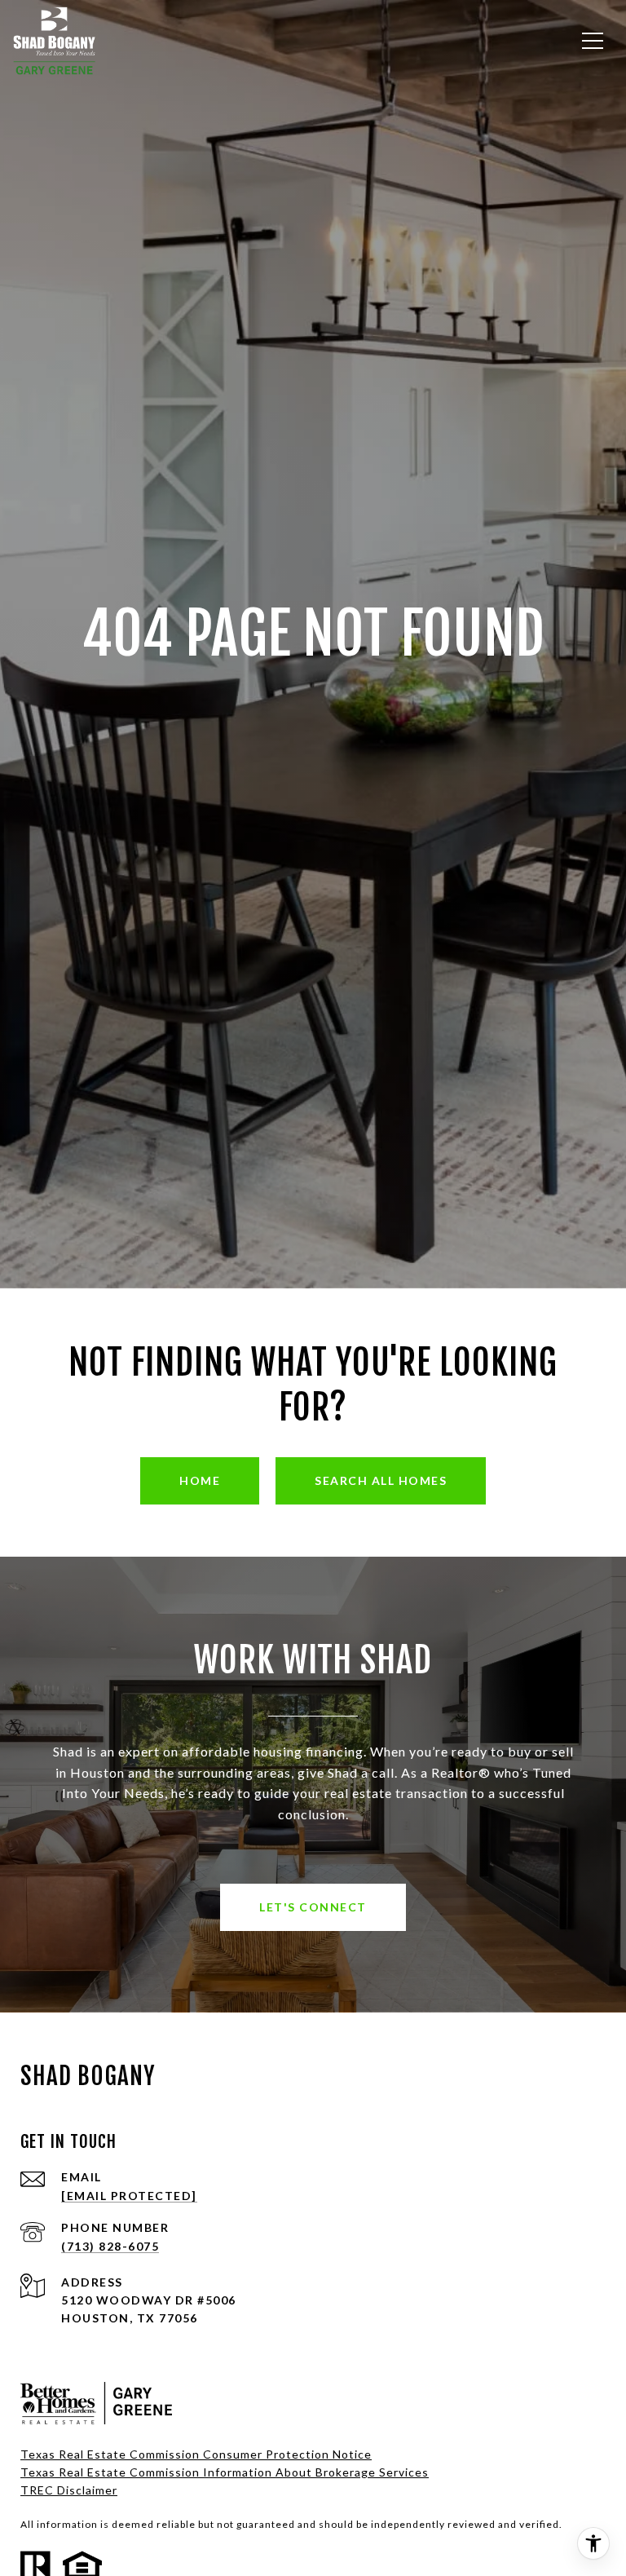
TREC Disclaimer (69, 2490)
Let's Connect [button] (313, 1907)
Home (200, 1480)
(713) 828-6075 (110, 2246)
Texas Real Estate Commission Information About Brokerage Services (225, 2472)
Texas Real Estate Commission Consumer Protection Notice (196, 2454)
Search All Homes (381, 1480)
